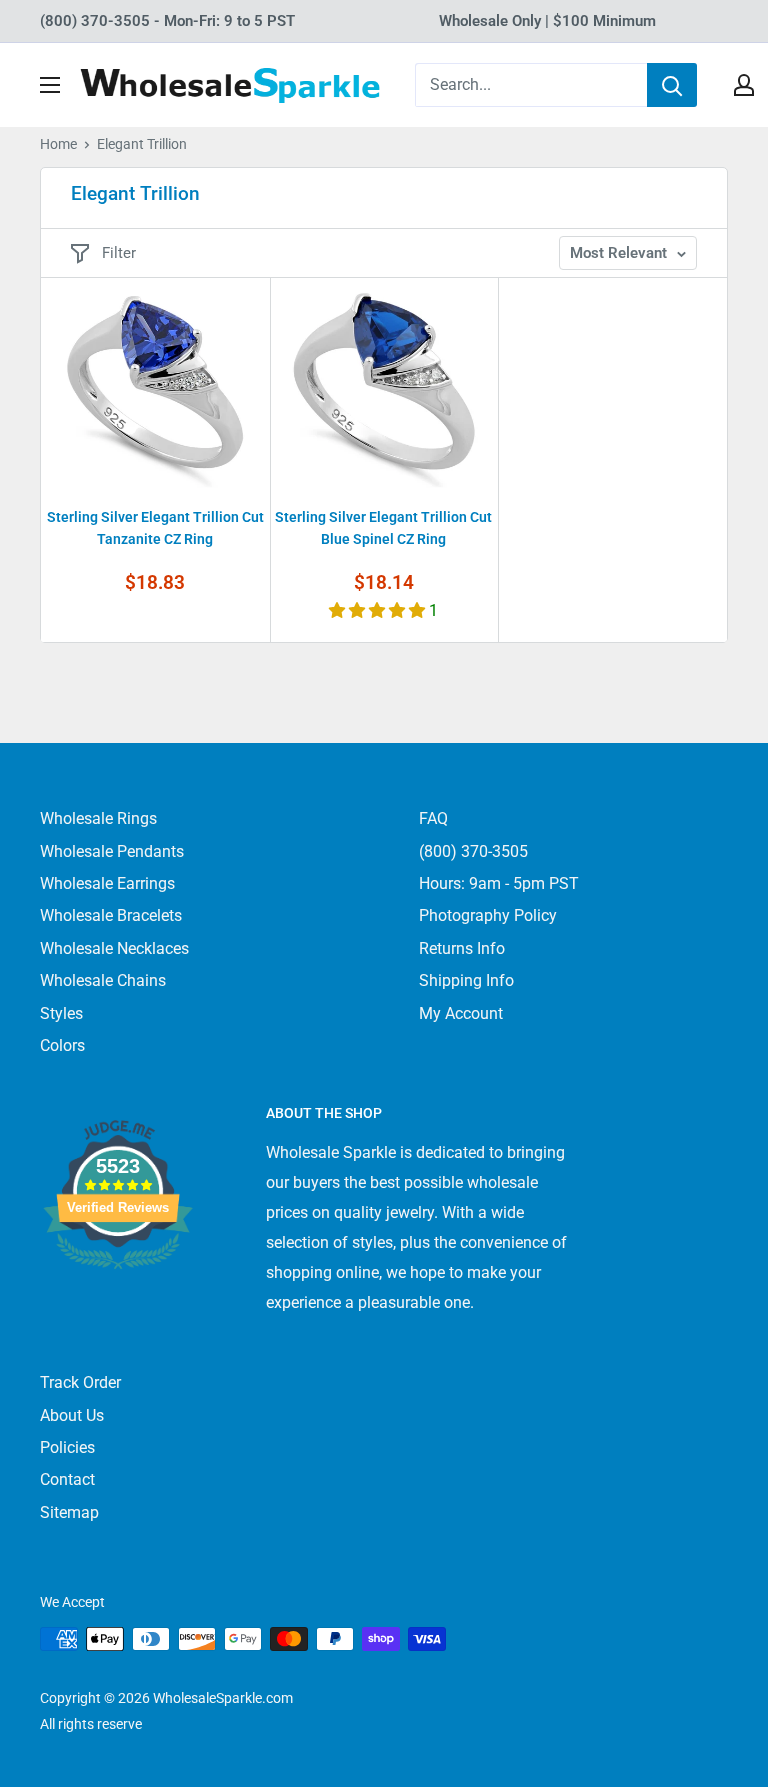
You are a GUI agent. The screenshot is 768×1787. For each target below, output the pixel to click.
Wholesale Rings (98, 818)
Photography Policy (488, 915)
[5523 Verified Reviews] (118, 1302)
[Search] (672, 85)
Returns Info (462, 948)
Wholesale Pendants (112, 851)
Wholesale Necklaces (114, 948)
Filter (119, 253)
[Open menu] (50, 85)
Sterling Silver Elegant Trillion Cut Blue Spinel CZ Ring (383, 528)
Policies (67, 1447)
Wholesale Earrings (107, 883)
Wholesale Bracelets (111, 915)
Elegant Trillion (142, 144)
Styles (61, 1013)
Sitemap (69, 1512)
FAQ (433, 818)
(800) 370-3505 (473, 851)
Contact (67, 1479)
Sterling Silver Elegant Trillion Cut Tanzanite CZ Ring (155, 528)
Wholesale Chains (103, 980)
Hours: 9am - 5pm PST (499, 883)
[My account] (744, 85)
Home (58, 144)
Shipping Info (466, 980)
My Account (461, 1013)
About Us (72, 1415)
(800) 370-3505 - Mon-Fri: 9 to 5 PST (167, 21)
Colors (62, 1045)
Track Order (80, 1382)
